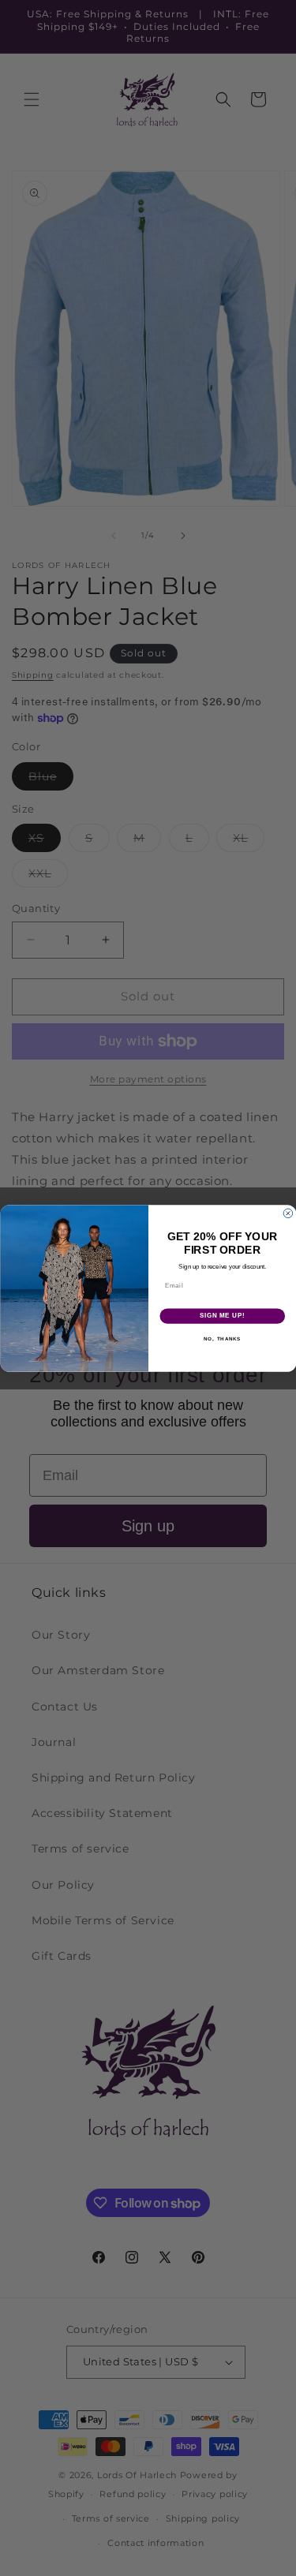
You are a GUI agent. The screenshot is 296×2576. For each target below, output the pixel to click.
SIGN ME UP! (222, 1315)
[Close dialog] (288, 1213)
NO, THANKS (222, 1338)
